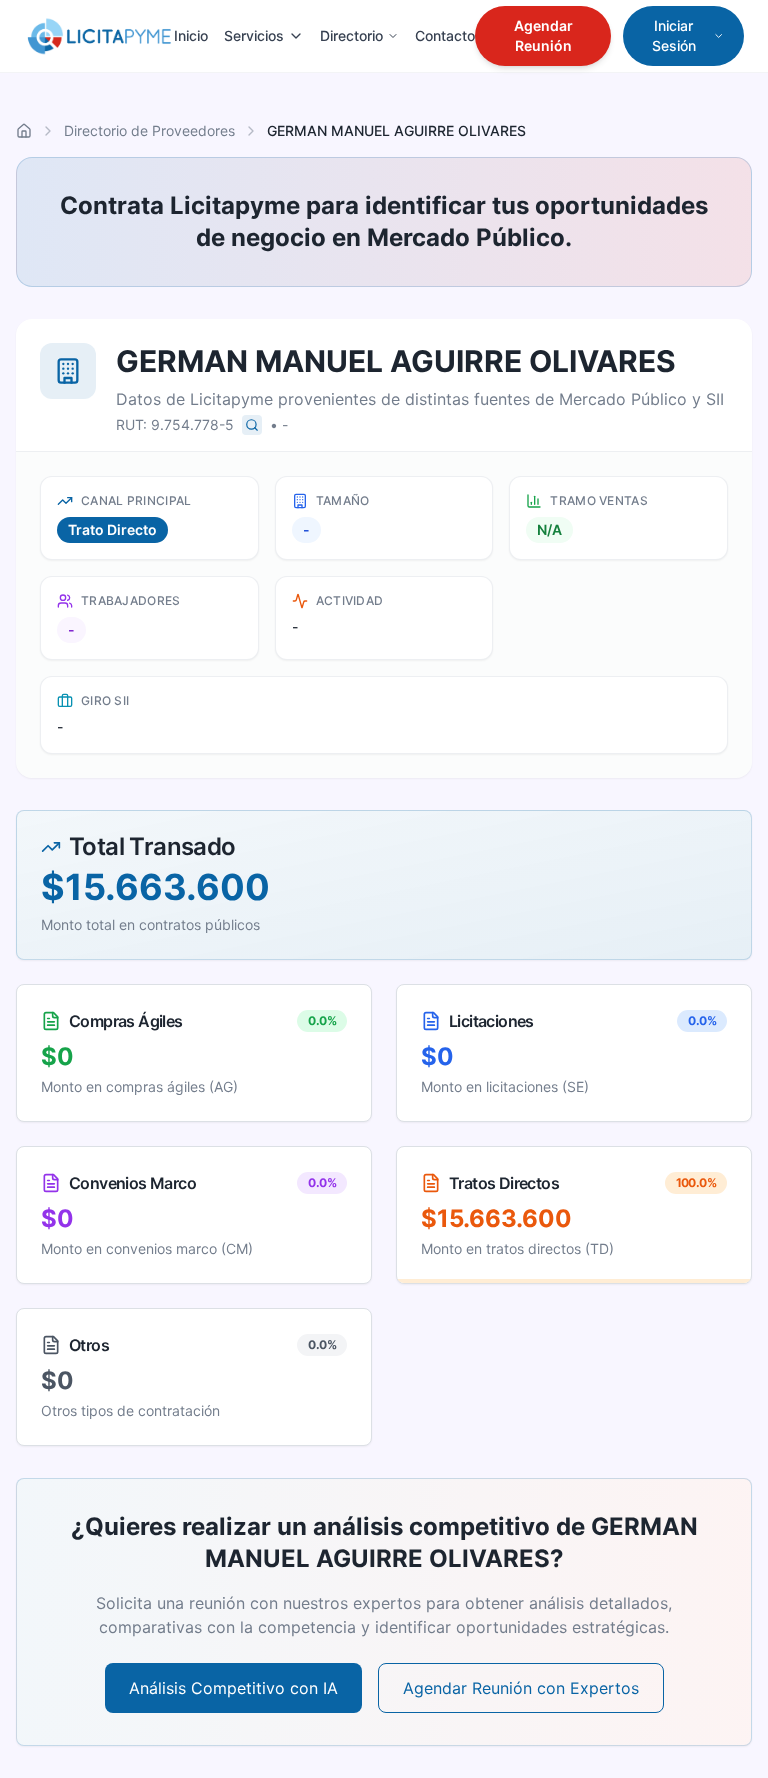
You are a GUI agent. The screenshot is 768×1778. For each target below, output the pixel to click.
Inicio (191, 35)
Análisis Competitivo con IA (233, 1688)
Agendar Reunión (543, 35)
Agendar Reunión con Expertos (521, 1688)
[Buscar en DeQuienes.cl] (252, 425)
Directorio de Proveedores (149, 130)
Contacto (445, 35)
